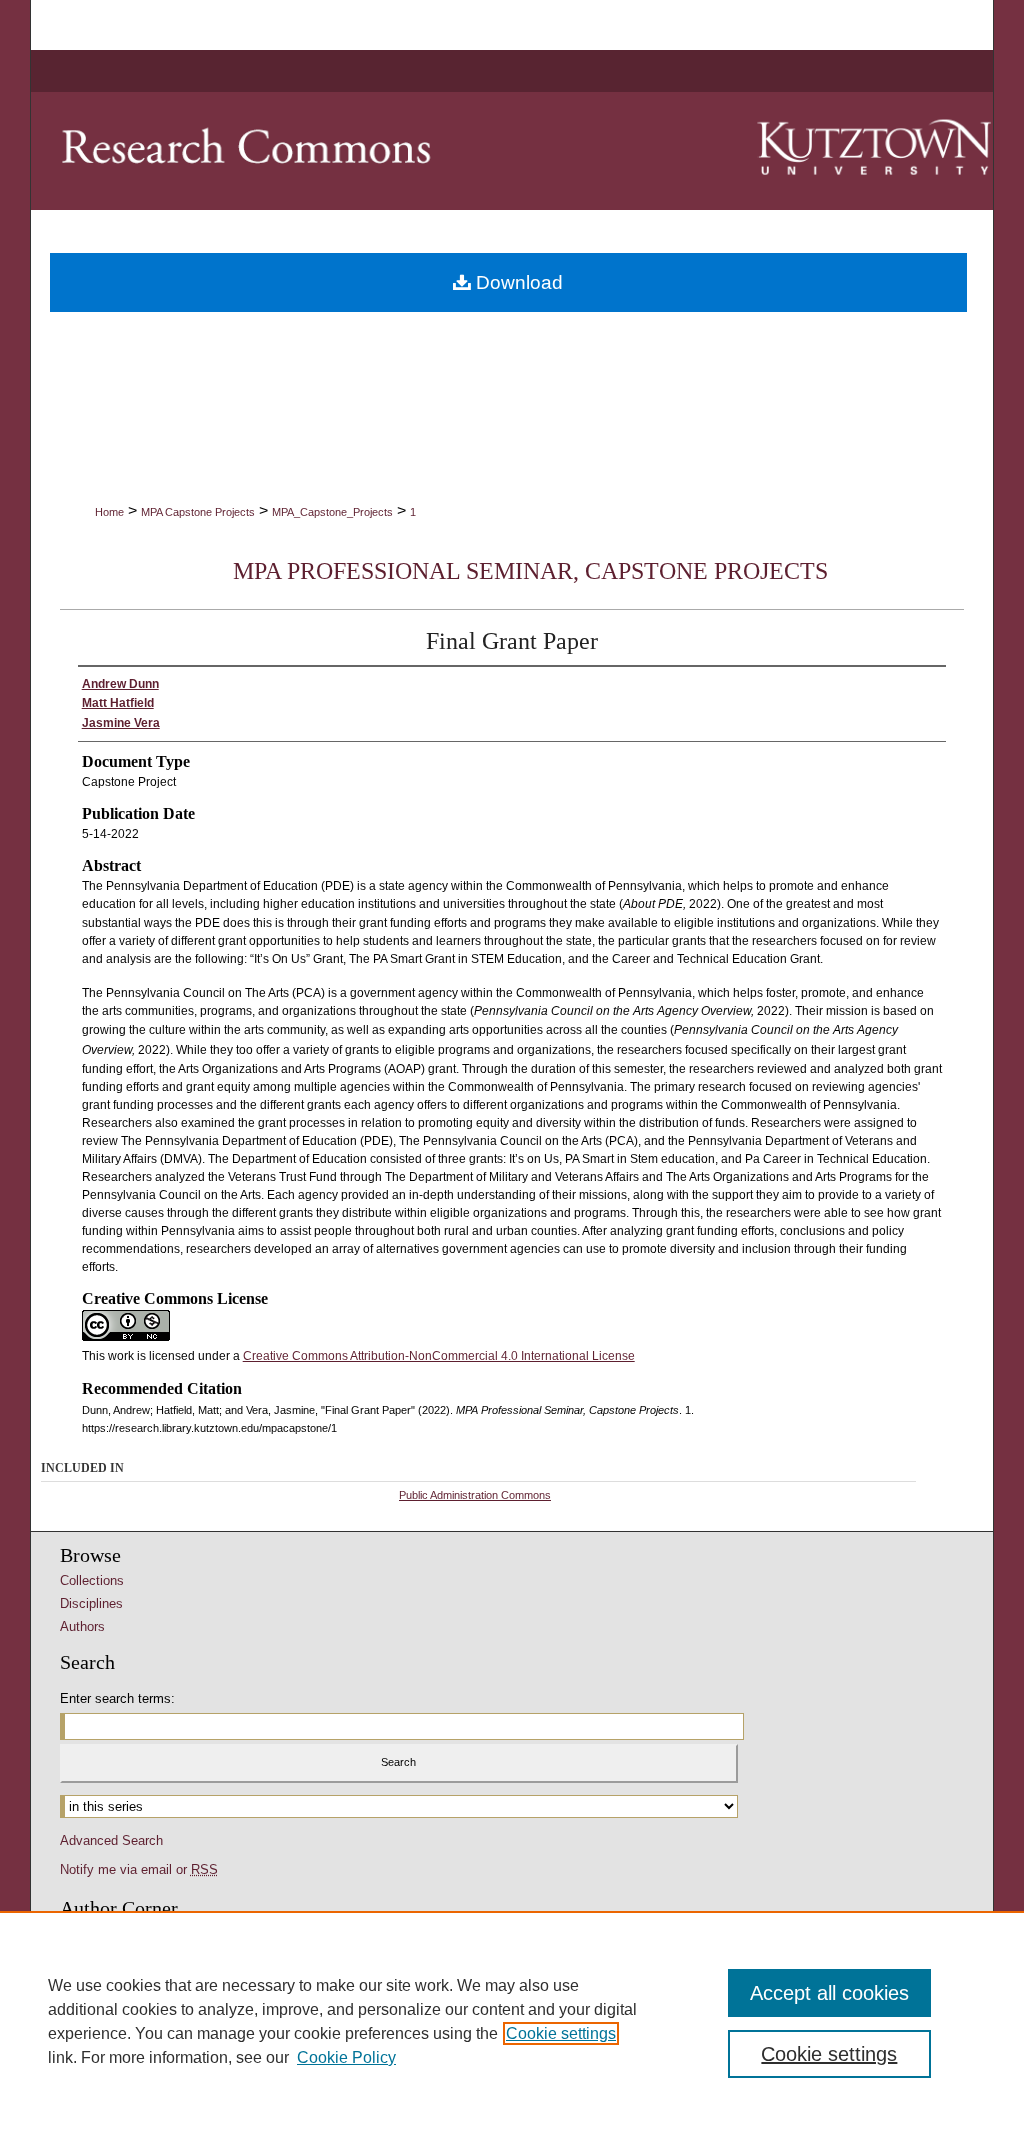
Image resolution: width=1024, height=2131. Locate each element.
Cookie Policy (346, 2057)
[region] (512, 2021)
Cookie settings (561, 2033)
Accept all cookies (829, 1993)
